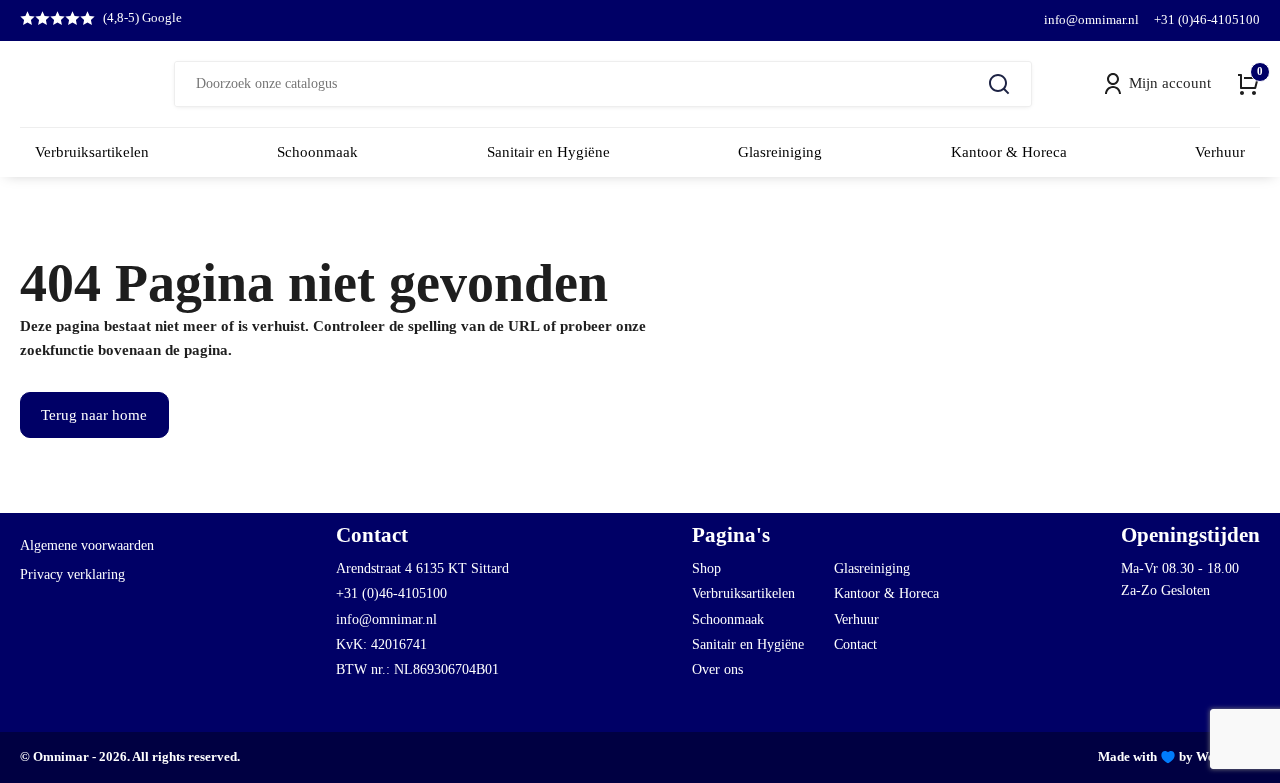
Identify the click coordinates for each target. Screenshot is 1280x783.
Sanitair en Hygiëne (748, 644)
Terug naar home (94, 415)
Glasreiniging (872, 568)
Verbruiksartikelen (743, 593)
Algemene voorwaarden (87, 545)
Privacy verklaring (72, 574)
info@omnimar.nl (1091, 19)
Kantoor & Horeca (886, 593)
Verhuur (856, 619)
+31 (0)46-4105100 (1207, 19)
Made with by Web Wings (1179, 756)
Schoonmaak (728, 619)
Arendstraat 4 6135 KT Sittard (422, 568)
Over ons (717, 669)
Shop (706, 568)
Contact (855, 644)
